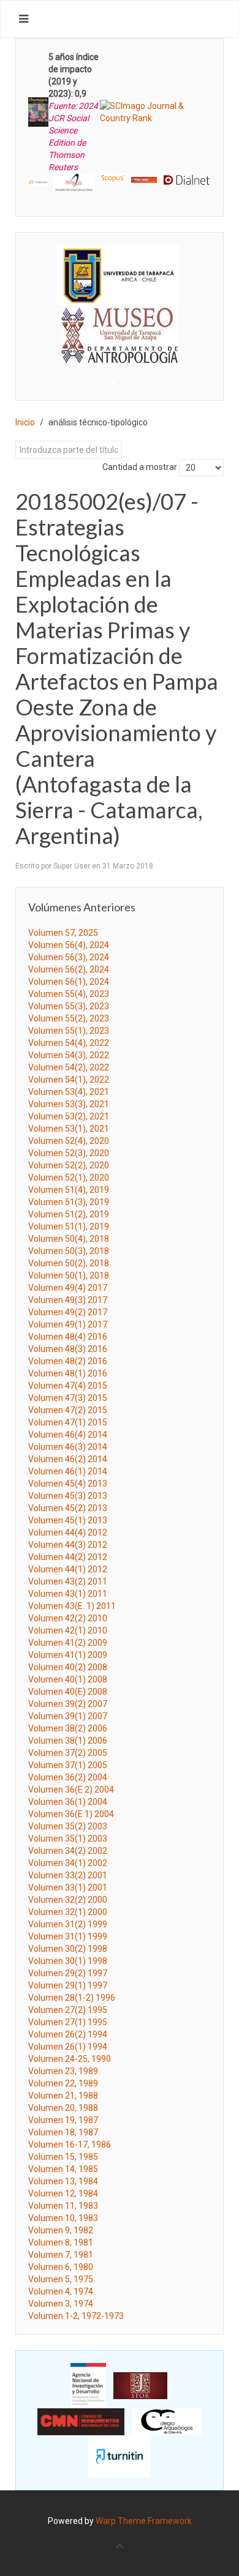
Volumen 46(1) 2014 (68, 1471)
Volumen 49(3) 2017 (68, 1300)
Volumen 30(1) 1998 (68, 1961)
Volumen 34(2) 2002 (68, 1851)
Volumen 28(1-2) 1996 (72, 1998)
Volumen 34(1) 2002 (68, 1863)
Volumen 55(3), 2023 (69, 1006)
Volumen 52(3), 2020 (69, 1153)
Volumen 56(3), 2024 (69, 957)
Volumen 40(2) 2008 (68, 1667)
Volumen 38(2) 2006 (68, 1728)
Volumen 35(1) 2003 (68, 1839)
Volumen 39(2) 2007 (68, 1704)
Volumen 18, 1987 (63, 2132)
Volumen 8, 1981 (61, 2242)
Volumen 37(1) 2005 (68, 1765)
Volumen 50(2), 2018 (69, 1263)
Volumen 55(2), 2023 (69, 1018)
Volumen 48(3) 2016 (68, 1349)
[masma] (120, 323)
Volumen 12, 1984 (63, 2193)
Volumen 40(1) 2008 (68, 1679)
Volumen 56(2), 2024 (69, 969)
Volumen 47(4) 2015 (68, 1386)
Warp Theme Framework (144, 2521)
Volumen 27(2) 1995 (68, 2010)
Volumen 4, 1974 (61, 2291)
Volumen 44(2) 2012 (68, 1557)
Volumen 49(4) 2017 (68, 1288)
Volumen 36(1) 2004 (68, 1802)
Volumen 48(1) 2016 (68, 1373)
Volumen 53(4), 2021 (69, 1092)
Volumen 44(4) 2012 (68, 1533)
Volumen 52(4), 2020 (69, 1141)
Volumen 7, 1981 (61, 2255)
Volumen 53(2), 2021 (69, 1116)
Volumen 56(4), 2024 (69, 945)
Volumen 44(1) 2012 (68, 1569)
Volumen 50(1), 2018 (69, 1275)
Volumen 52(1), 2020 (69, 1178)
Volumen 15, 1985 (63, 2157)
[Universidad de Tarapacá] (118, 275)
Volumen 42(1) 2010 (68, 1630)
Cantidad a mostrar (140, 467)
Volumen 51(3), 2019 (69, 1202)
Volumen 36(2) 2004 (68, 1777)
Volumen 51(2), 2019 (69, 1214)
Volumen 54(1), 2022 (69, 1080)
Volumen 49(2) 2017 (68, 1312)
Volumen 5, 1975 (61, 2279)
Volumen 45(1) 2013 (68, 1520)
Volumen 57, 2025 (63, 933)
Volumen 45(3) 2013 (68, 1496)
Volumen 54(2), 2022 (69, 1067)
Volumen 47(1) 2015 (68, 1422)
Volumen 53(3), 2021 (69, 1104)
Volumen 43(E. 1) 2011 (72, 1606)
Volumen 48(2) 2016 (68, 1361)
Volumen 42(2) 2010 (68, 1618)
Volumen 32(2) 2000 (68, 1900)
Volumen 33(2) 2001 (68, 1875)
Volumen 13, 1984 (63, 2181)
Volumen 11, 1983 (63, 2206)
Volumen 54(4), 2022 (69, 1043)
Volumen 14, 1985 (63, 2169)
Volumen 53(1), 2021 (69, 1129)
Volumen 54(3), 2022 (69, 1055)
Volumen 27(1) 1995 (68, 2022)
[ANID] (88, 2385)
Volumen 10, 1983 (63, 2218)
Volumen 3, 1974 (61, 2304)
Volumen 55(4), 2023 (69, 994)
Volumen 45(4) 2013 (68, 1484)
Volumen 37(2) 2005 (68, 1753)
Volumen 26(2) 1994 (68, 2034)
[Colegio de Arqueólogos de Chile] (167, 2421)
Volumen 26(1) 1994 (68, 2047)
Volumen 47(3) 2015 (68, 1398)
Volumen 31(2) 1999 (68, 1924)
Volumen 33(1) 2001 (68, 1887)
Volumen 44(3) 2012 (68, 1545)
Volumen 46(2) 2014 (68, 1459)
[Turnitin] (120, 2456)
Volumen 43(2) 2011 (68, 1581)
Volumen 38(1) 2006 (68, 1741)
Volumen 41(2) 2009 (68, 1643)
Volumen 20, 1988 (63, 2108)
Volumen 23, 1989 (63, 2071)
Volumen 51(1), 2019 (69, 1226)
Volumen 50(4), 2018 (69, 1239)
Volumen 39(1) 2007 (68, 1716)
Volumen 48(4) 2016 (68, 1337)
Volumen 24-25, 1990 (70, 2059)
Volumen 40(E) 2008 (68, 1692)
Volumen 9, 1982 (61, 2230)
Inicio (25, 422)
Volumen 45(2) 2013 (68, 1508)
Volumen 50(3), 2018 (69, 1251)
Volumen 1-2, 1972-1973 (76, 2316)
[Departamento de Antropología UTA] (120, 352)
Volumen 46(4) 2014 (68, 1435)
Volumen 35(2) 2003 (68, 1826)
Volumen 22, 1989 (63, 2083)
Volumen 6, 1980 (61, 2267)
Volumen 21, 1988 (63, 2096)
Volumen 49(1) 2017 (68, 1324)
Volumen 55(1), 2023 (69, 1031)
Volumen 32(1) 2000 (68, 1912)
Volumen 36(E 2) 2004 (71, 1790)
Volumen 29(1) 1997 (68, 1985)
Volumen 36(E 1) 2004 (71, 1814)
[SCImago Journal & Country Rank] (155, 111)
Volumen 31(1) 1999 (68, 1936)
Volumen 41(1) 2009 (68, 1655)
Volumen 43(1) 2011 (68, 1594)
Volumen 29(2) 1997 (68, 1973)
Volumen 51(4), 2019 (69, 1190)
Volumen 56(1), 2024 (69, 982)
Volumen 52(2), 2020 (69, 1165)
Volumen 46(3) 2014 (68, 1447)
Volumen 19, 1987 (63, 2120)
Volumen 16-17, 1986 (70, 2145)
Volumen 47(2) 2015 (68, 1410)
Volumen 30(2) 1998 (68, 1949)
